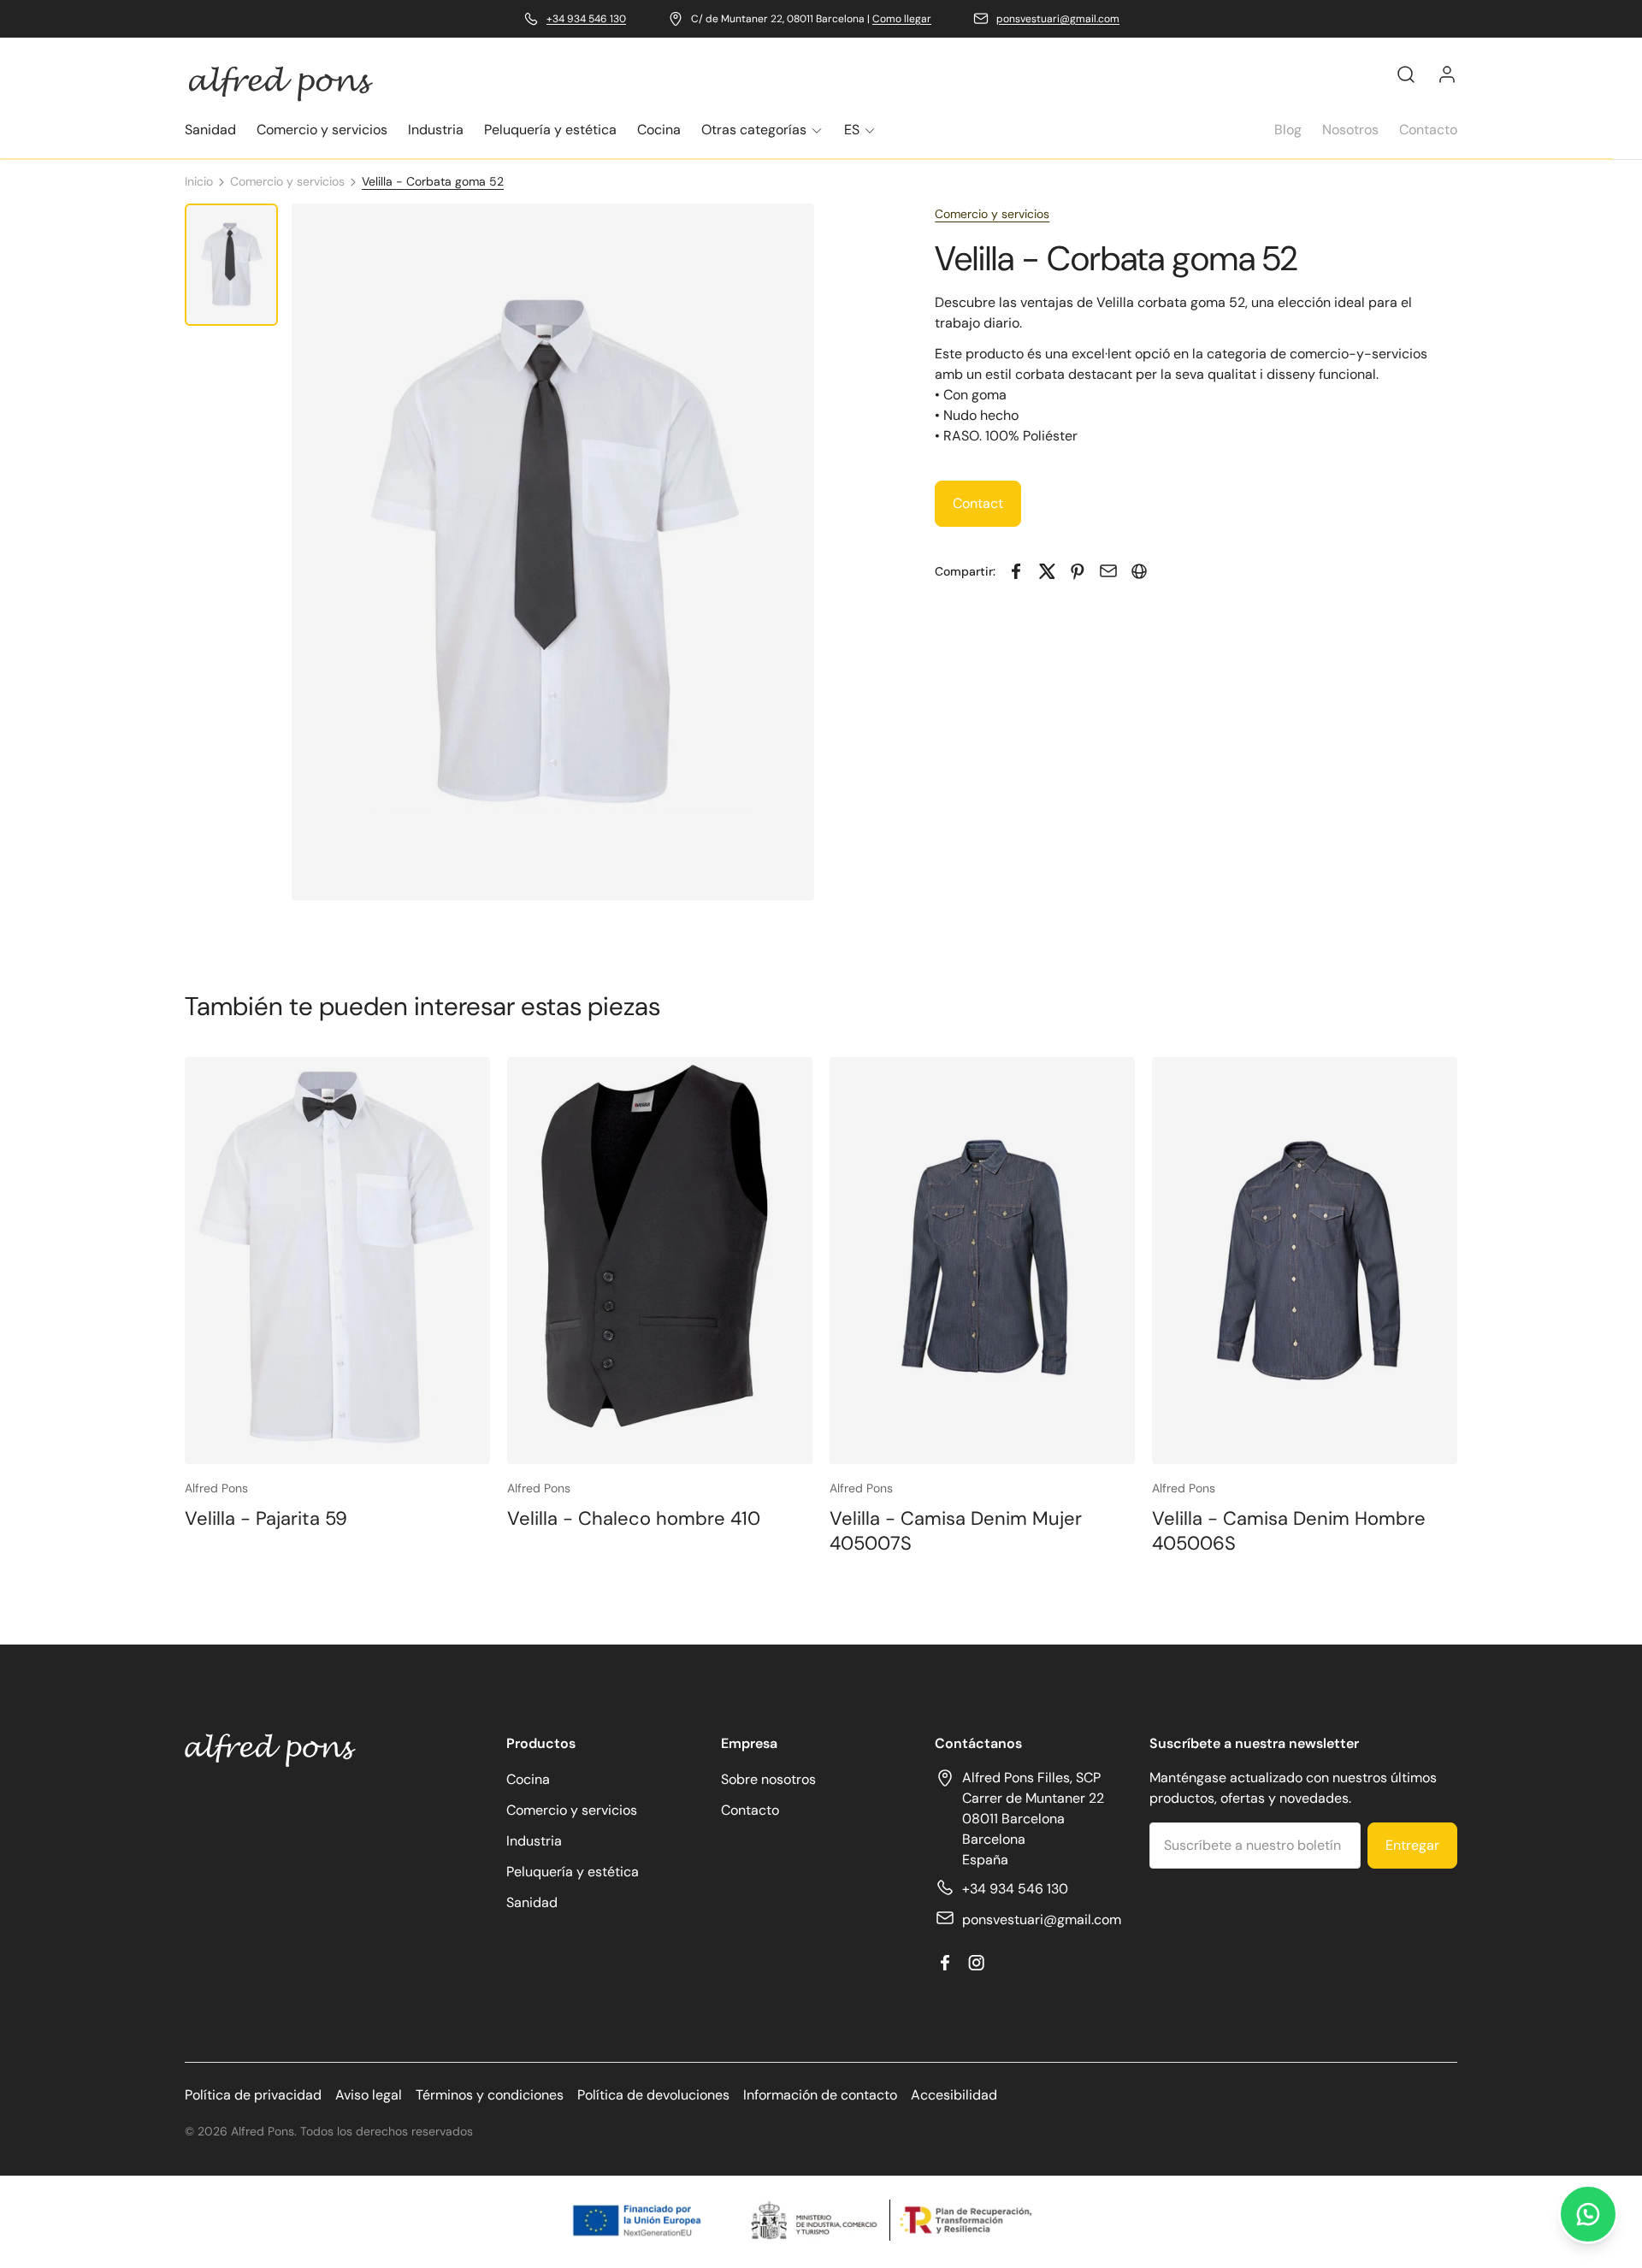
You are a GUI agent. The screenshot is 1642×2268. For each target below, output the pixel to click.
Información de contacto (820, 2095)
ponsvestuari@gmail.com (1058, 19)
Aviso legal (369, 2095)
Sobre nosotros (768, 1779)
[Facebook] (945, 1963)
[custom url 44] (1047, 571)
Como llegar (902, 19)
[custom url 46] (1108, 571)
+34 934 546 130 (586, 19)
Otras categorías (754, 130)
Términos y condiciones (490, 2095)
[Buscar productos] (1406, 74)
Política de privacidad (253, 2095)
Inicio (199, 181)
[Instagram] (976, 1963)
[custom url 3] (281, 83)
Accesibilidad (954, 2095)
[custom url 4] (1447, 74)
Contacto (1428, 130)
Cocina (659, 130)
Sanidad (210, 130)
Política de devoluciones (653, 2095)
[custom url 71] (1588, 2214)
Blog (1288, 130)
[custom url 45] (1078, 571)
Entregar (1412, 1845)
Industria (436, 130)
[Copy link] (1139, 571)
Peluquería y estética (550, 130)
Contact (978, 503)
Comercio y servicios (322, 130)
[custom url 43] (1016, 571)
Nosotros (1350, 130)
